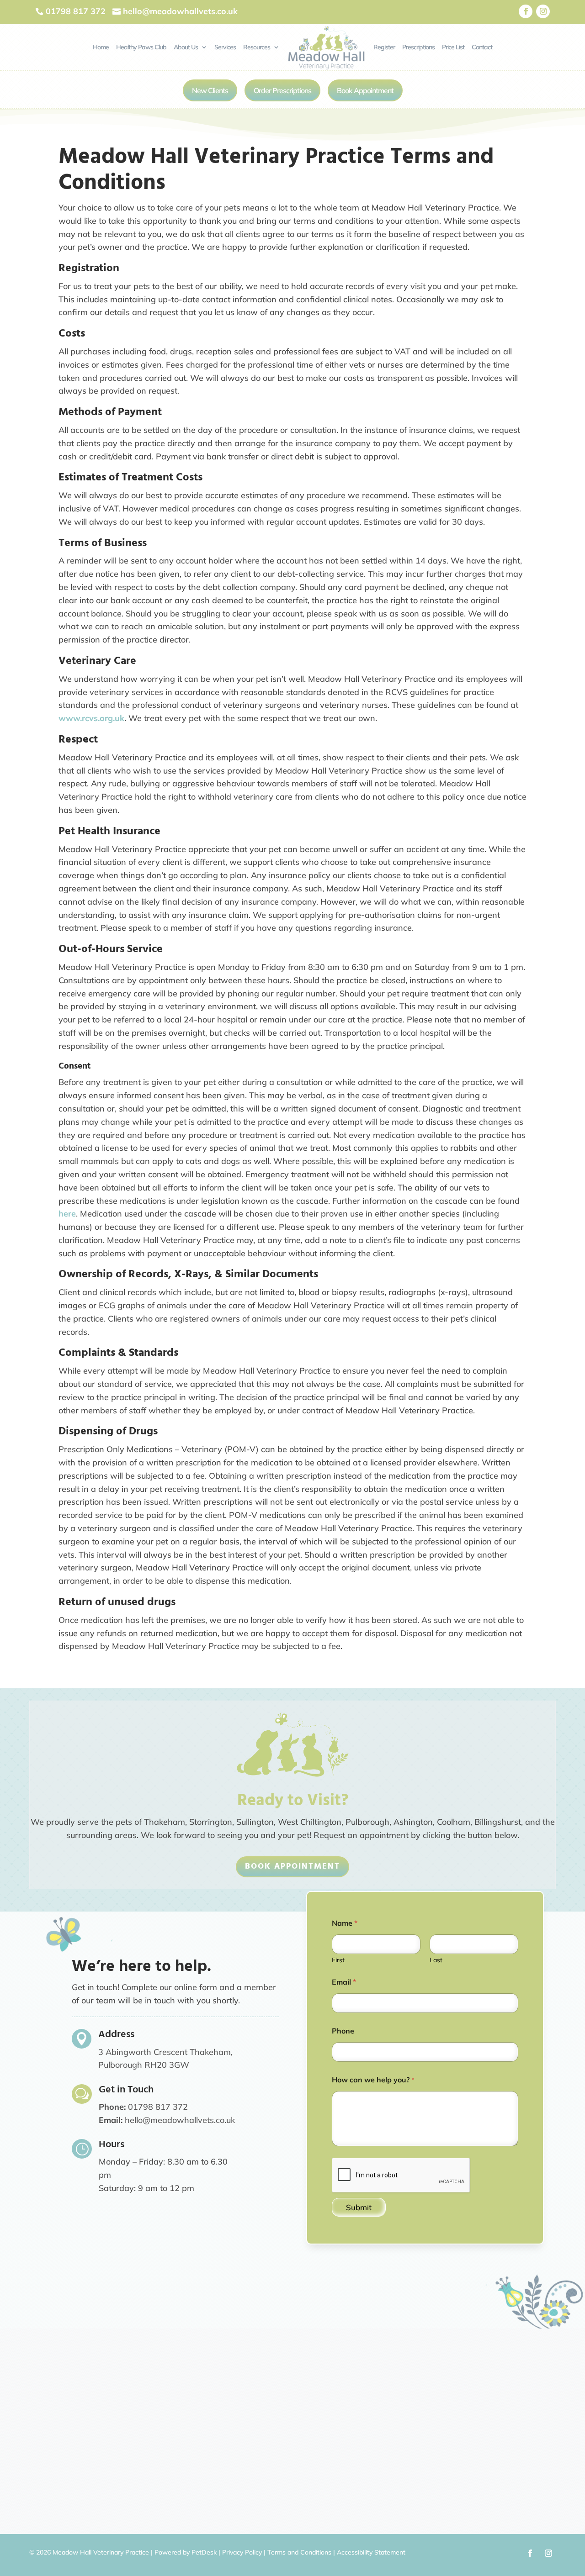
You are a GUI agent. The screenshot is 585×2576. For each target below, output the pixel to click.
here (67, 1214)
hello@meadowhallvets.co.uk (180, 2120)
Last (436, 1960)
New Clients (210, 90)
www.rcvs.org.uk (91, 718)
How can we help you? (373, 2080)
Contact (482, 47)
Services (225, 47)
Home (101, 47)
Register (384, 47)
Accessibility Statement (370, 2552)
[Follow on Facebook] (526, 11)
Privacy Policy (242, 2552)
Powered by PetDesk (186, 2552)
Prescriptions (418, 47)
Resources (257, 47)
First (338, 1960)
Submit (359, 2207)
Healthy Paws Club (141, 47)
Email (344, 1982)
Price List (453, 47)
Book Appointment (365, 90)
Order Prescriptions (282, 90)
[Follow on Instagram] (543, 11)
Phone (343, 2031)
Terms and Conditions (299, 2552)
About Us (186, 47)
